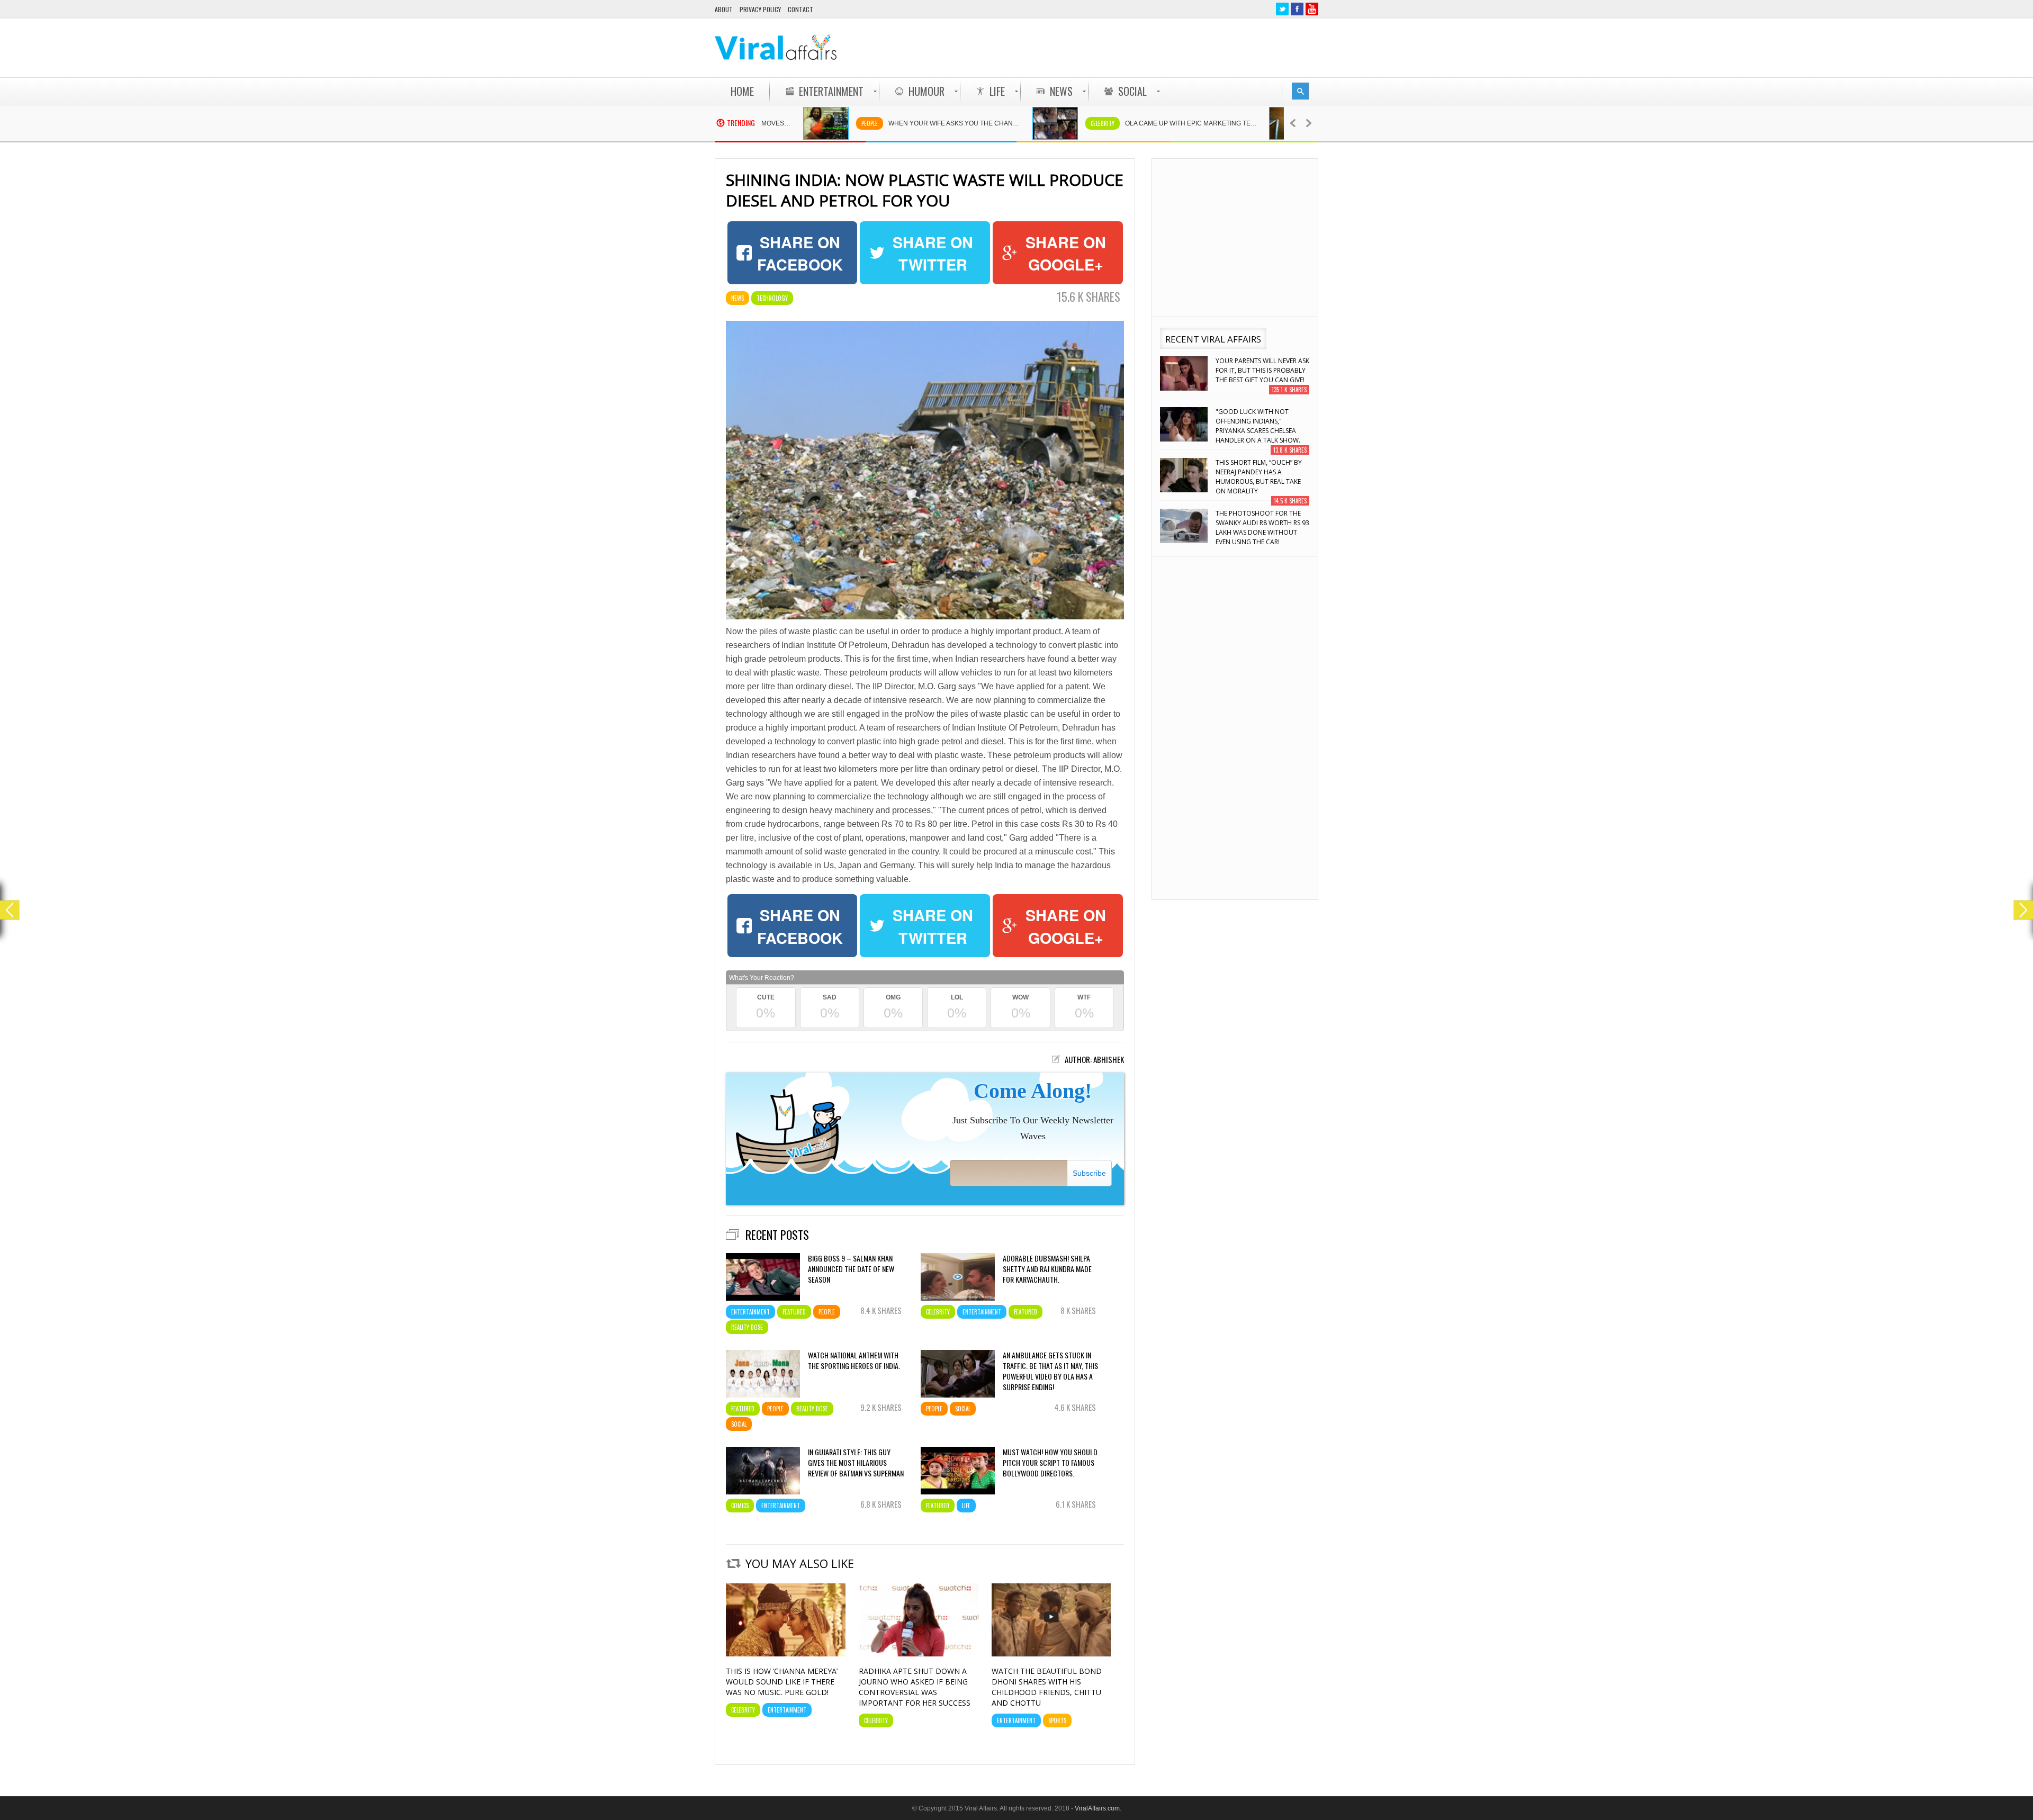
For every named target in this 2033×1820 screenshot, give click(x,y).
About (724, 9)
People (775, 123)
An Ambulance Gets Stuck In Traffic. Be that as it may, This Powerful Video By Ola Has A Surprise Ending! (1050, 1371)
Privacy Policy (760, 9)
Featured (794, 1312)
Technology (772, 298)
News (737, 298)
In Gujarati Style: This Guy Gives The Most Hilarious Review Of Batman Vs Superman (856, 1463)
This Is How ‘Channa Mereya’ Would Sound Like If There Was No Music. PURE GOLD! (782, 1682)
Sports (1057, 1720)
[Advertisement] (1126, 48)
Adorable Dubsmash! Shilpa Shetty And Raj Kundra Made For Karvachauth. (1047, 1269)
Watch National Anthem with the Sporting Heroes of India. (854, 1361)
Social (739, 1424)
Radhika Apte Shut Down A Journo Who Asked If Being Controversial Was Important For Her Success (915, 1687)
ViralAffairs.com (1097, 1808)
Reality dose (747, 1327)
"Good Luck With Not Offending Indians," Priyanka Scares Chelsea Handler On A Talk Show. (1258, 375)
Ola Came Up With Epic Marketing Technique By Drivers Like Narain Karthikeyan (1102, 123)
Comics (1241, 123)
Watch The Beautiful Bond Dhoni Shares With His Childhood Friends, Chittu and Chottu (1047, 1687)
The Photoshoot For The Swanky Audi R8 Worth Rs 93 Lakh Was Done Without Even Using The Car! (1262, 477)
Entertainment (750, 1312)
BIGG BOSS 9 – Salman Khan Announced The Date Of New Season (851, 1269)
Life (966, 1506)
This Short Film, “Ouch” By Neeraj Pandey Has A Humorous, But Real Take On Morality (1259, 426)
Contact (800, 9)
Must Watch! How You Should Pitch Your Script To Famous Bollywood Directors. (1050, 1463)
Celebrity (1008, 123)
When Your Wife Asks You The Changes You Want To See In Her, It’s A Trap (865, 123)
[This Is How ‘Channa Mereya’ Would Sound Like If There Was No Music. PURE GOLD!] (786, 1654)
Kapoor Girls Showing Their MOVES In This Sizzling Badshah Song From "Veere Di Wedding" (1261, 528)
